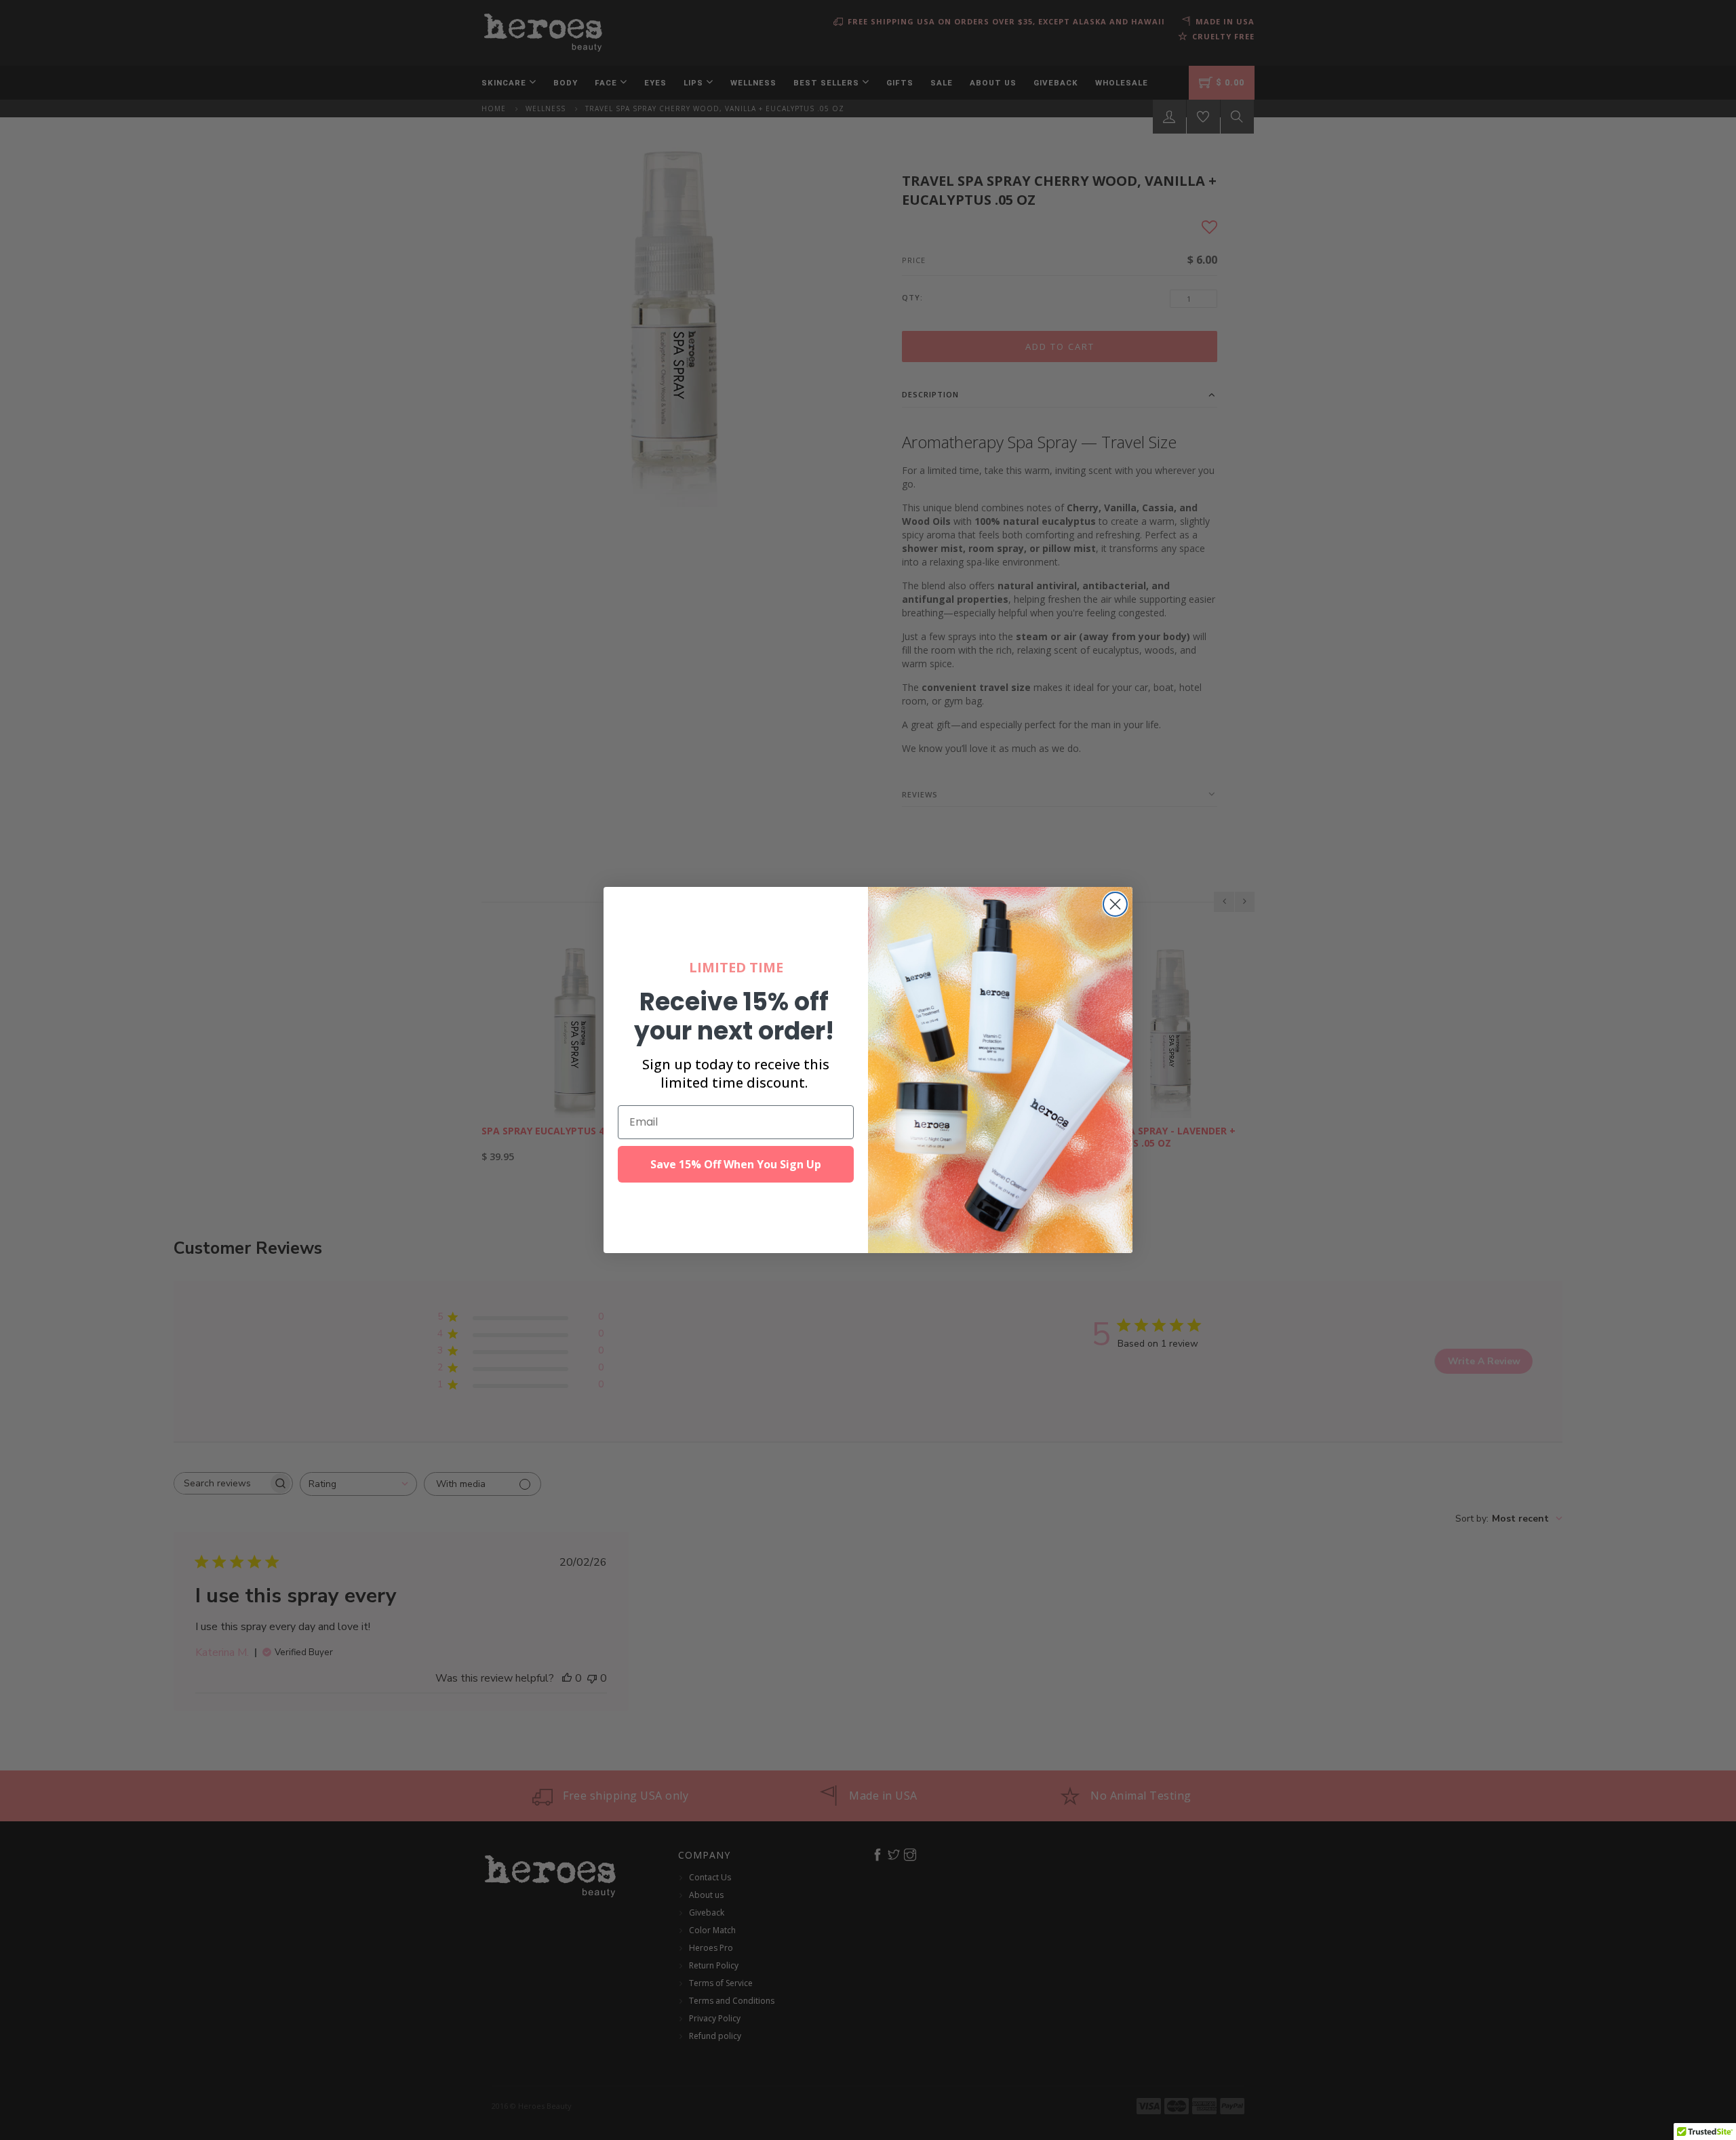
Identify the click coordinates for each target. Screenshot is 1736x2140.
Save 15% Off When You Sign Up (736, 1164)
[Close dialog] (1115, 904)
